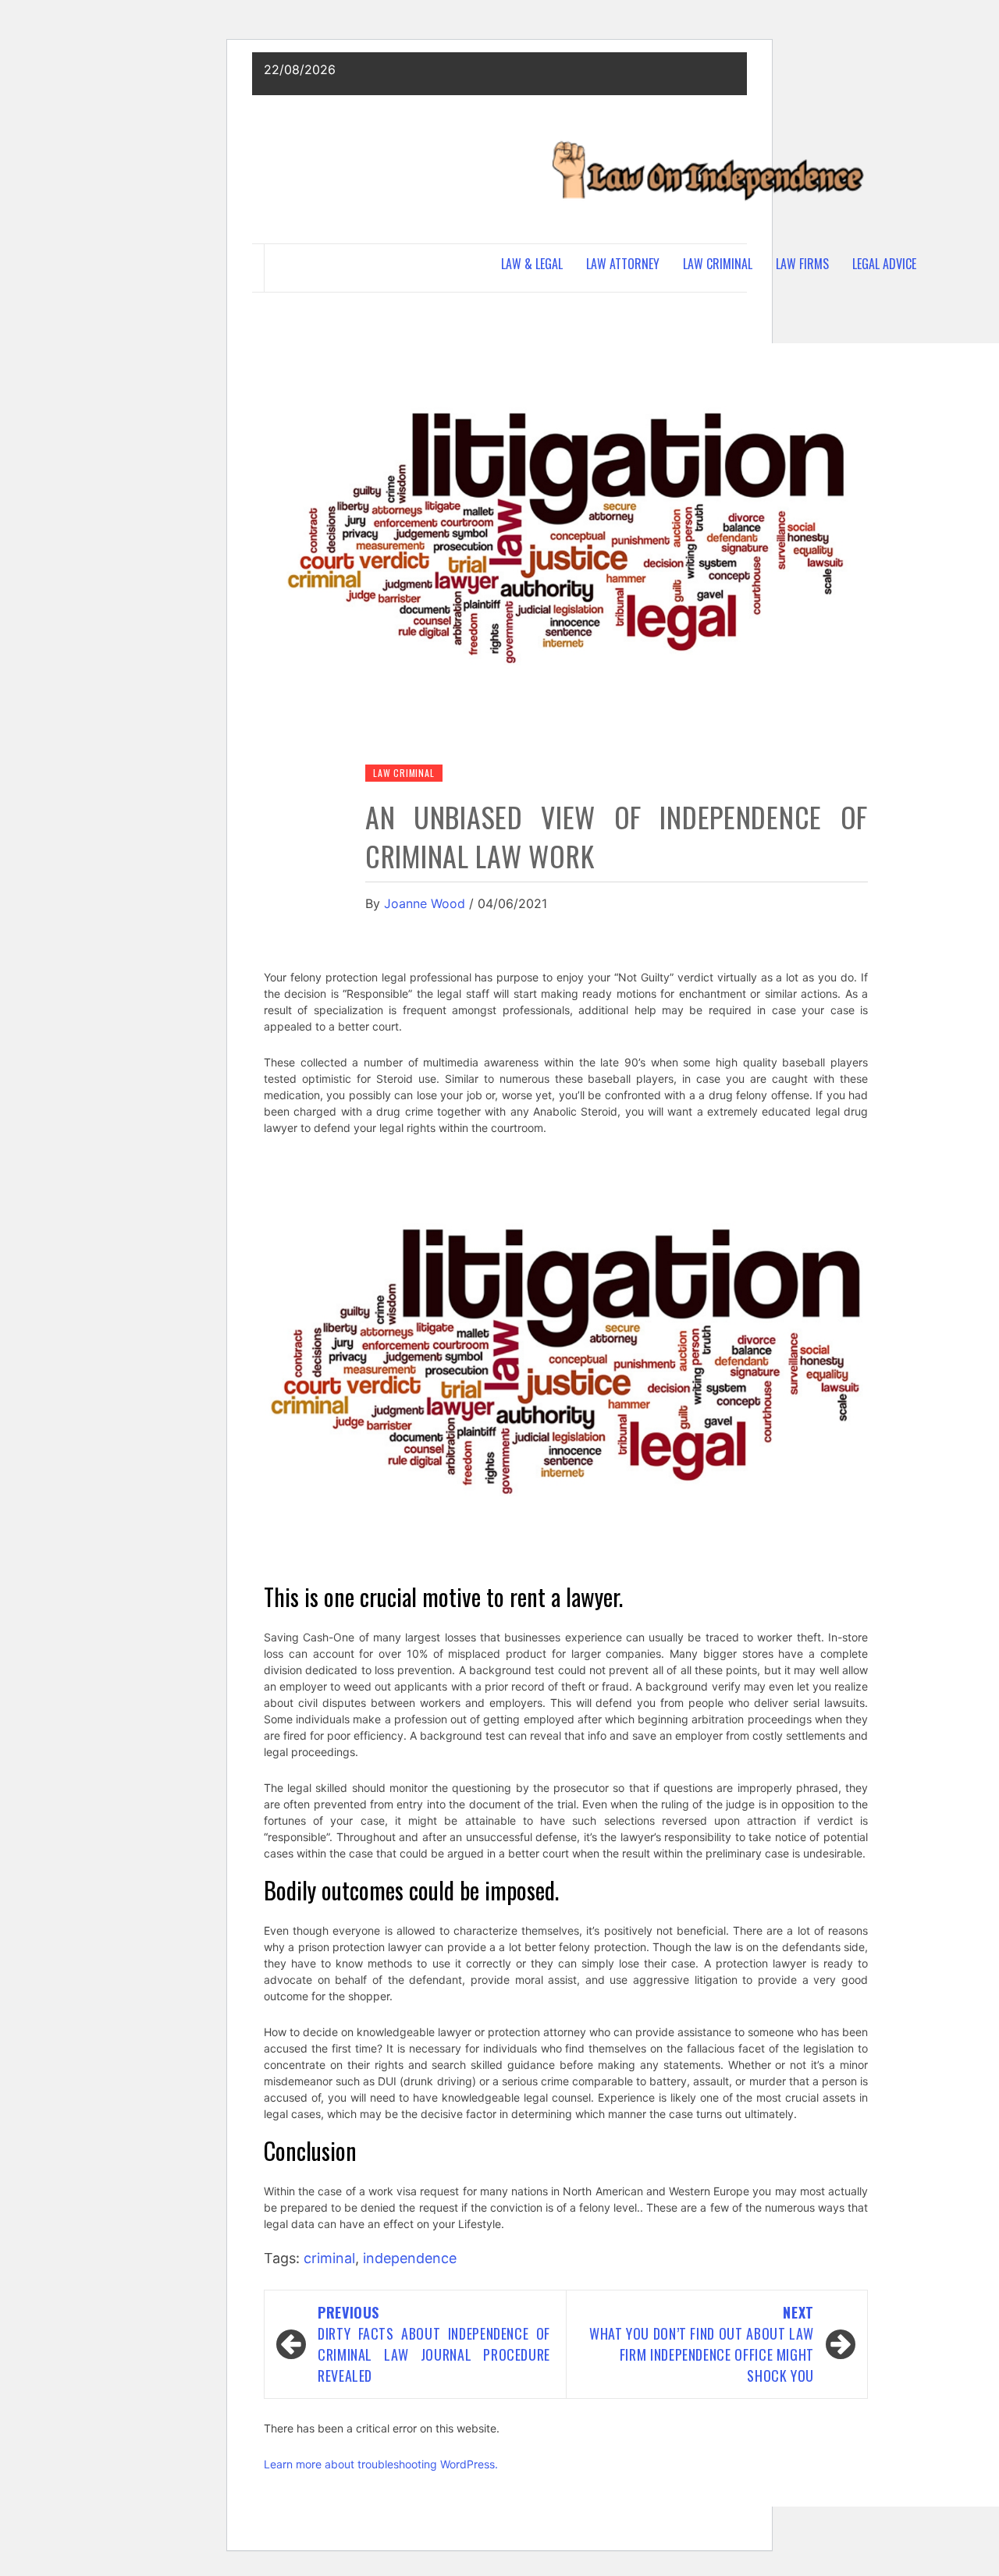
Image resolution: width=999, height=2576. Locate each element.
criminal (329, 2258)
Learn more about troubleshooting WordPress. (381, 2464)
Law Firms (802, 264)
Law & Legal (532, 264)
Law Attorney (623, 264)
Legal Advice (884, 264)
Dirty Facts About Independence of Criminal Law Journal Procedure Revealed (434, 2344)
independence (410, 2258)
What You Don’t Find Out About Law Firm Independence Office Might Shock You (702, 2344)
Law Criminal (718, 264)
